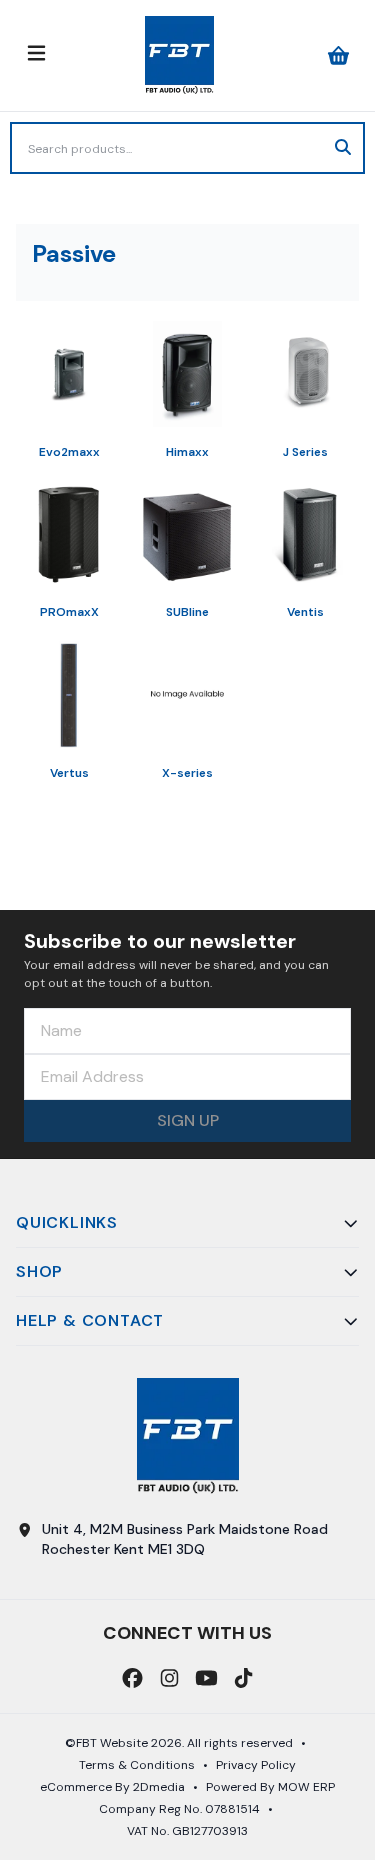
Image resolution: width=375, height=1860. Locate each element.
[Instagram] (169, 1678)
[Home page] (179, 55)
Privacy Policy (256, 1765)
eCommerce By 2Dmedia (112, 1787)
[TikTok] (243, 1678)
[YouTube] (206, 1678)
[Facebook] (132, 1678)
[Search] (343, 148)
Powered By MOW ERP (270, 1787)
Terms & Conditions (137, 1765)
